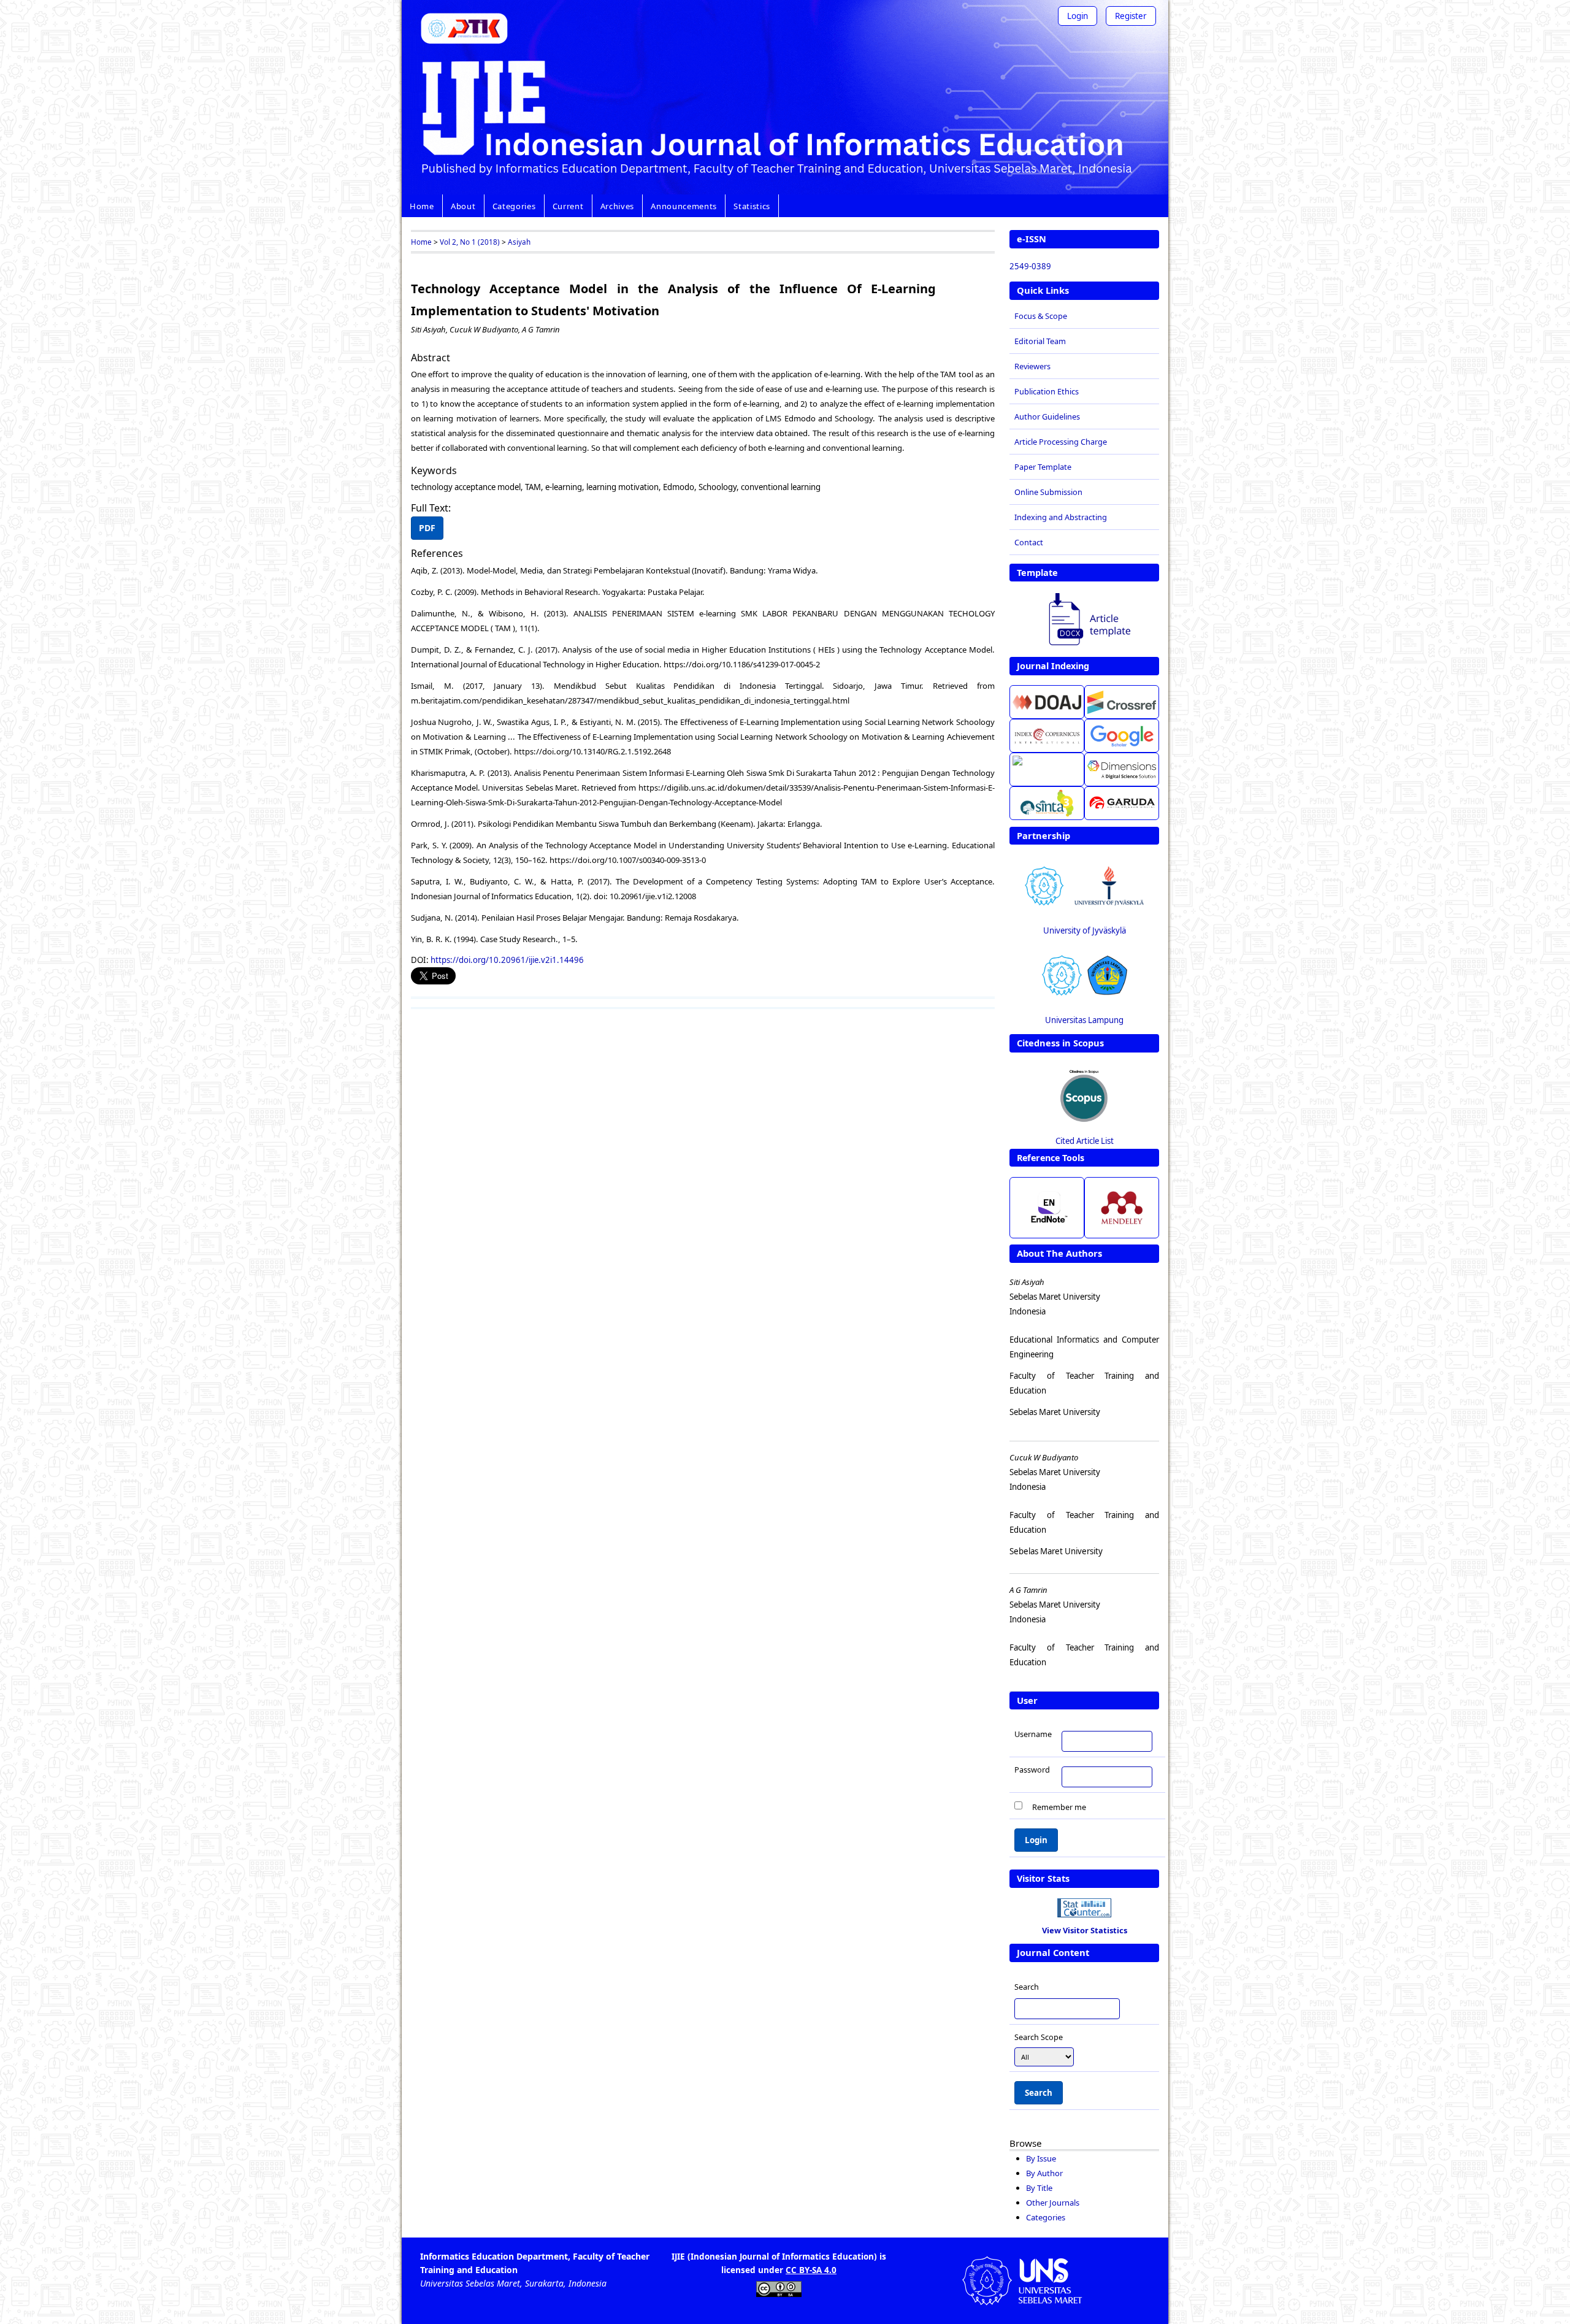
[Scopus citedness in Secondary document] (1084, 1095)
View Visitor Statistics (1085, 1930)
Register (1131, 16)
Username (1033, 1734)
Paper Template (1043, 467)
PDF (427, 528)
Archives (617, 206)
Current (568, 206)
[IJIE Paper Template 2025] (1084, 621)
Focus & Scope (1041, 316)
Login (1078, 16)
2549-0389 (1030, 266)
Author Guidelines (1047, 416)
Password (1032, 1770)
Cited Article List (1085, 1141)
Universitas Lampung (1084, 1020)
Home (422, 206)
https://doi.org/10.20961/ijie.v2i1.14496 (507, 960)
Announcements (684, 206)
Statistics (752, 206)
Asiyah (519, 242)
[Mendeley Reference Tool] (1122, 1208)
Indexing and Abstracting (1061, 517)
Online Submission (1048, 492)
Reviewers (1032, 366)
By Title (1039, 2188)
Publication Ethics (1047, 391)
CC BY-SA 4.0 (811, 2270)
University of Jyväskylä (1085, 930)
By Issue (1041, 2158)
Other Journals (1053, 2203)
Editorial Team (1040, 341)
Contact (1029, 542)
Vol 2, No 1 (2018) (470, 242)
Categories (514, 206)
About (463, 206)
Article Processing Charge (1061, 442)
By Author (1044, 2173)
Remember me (1059, 1806)
